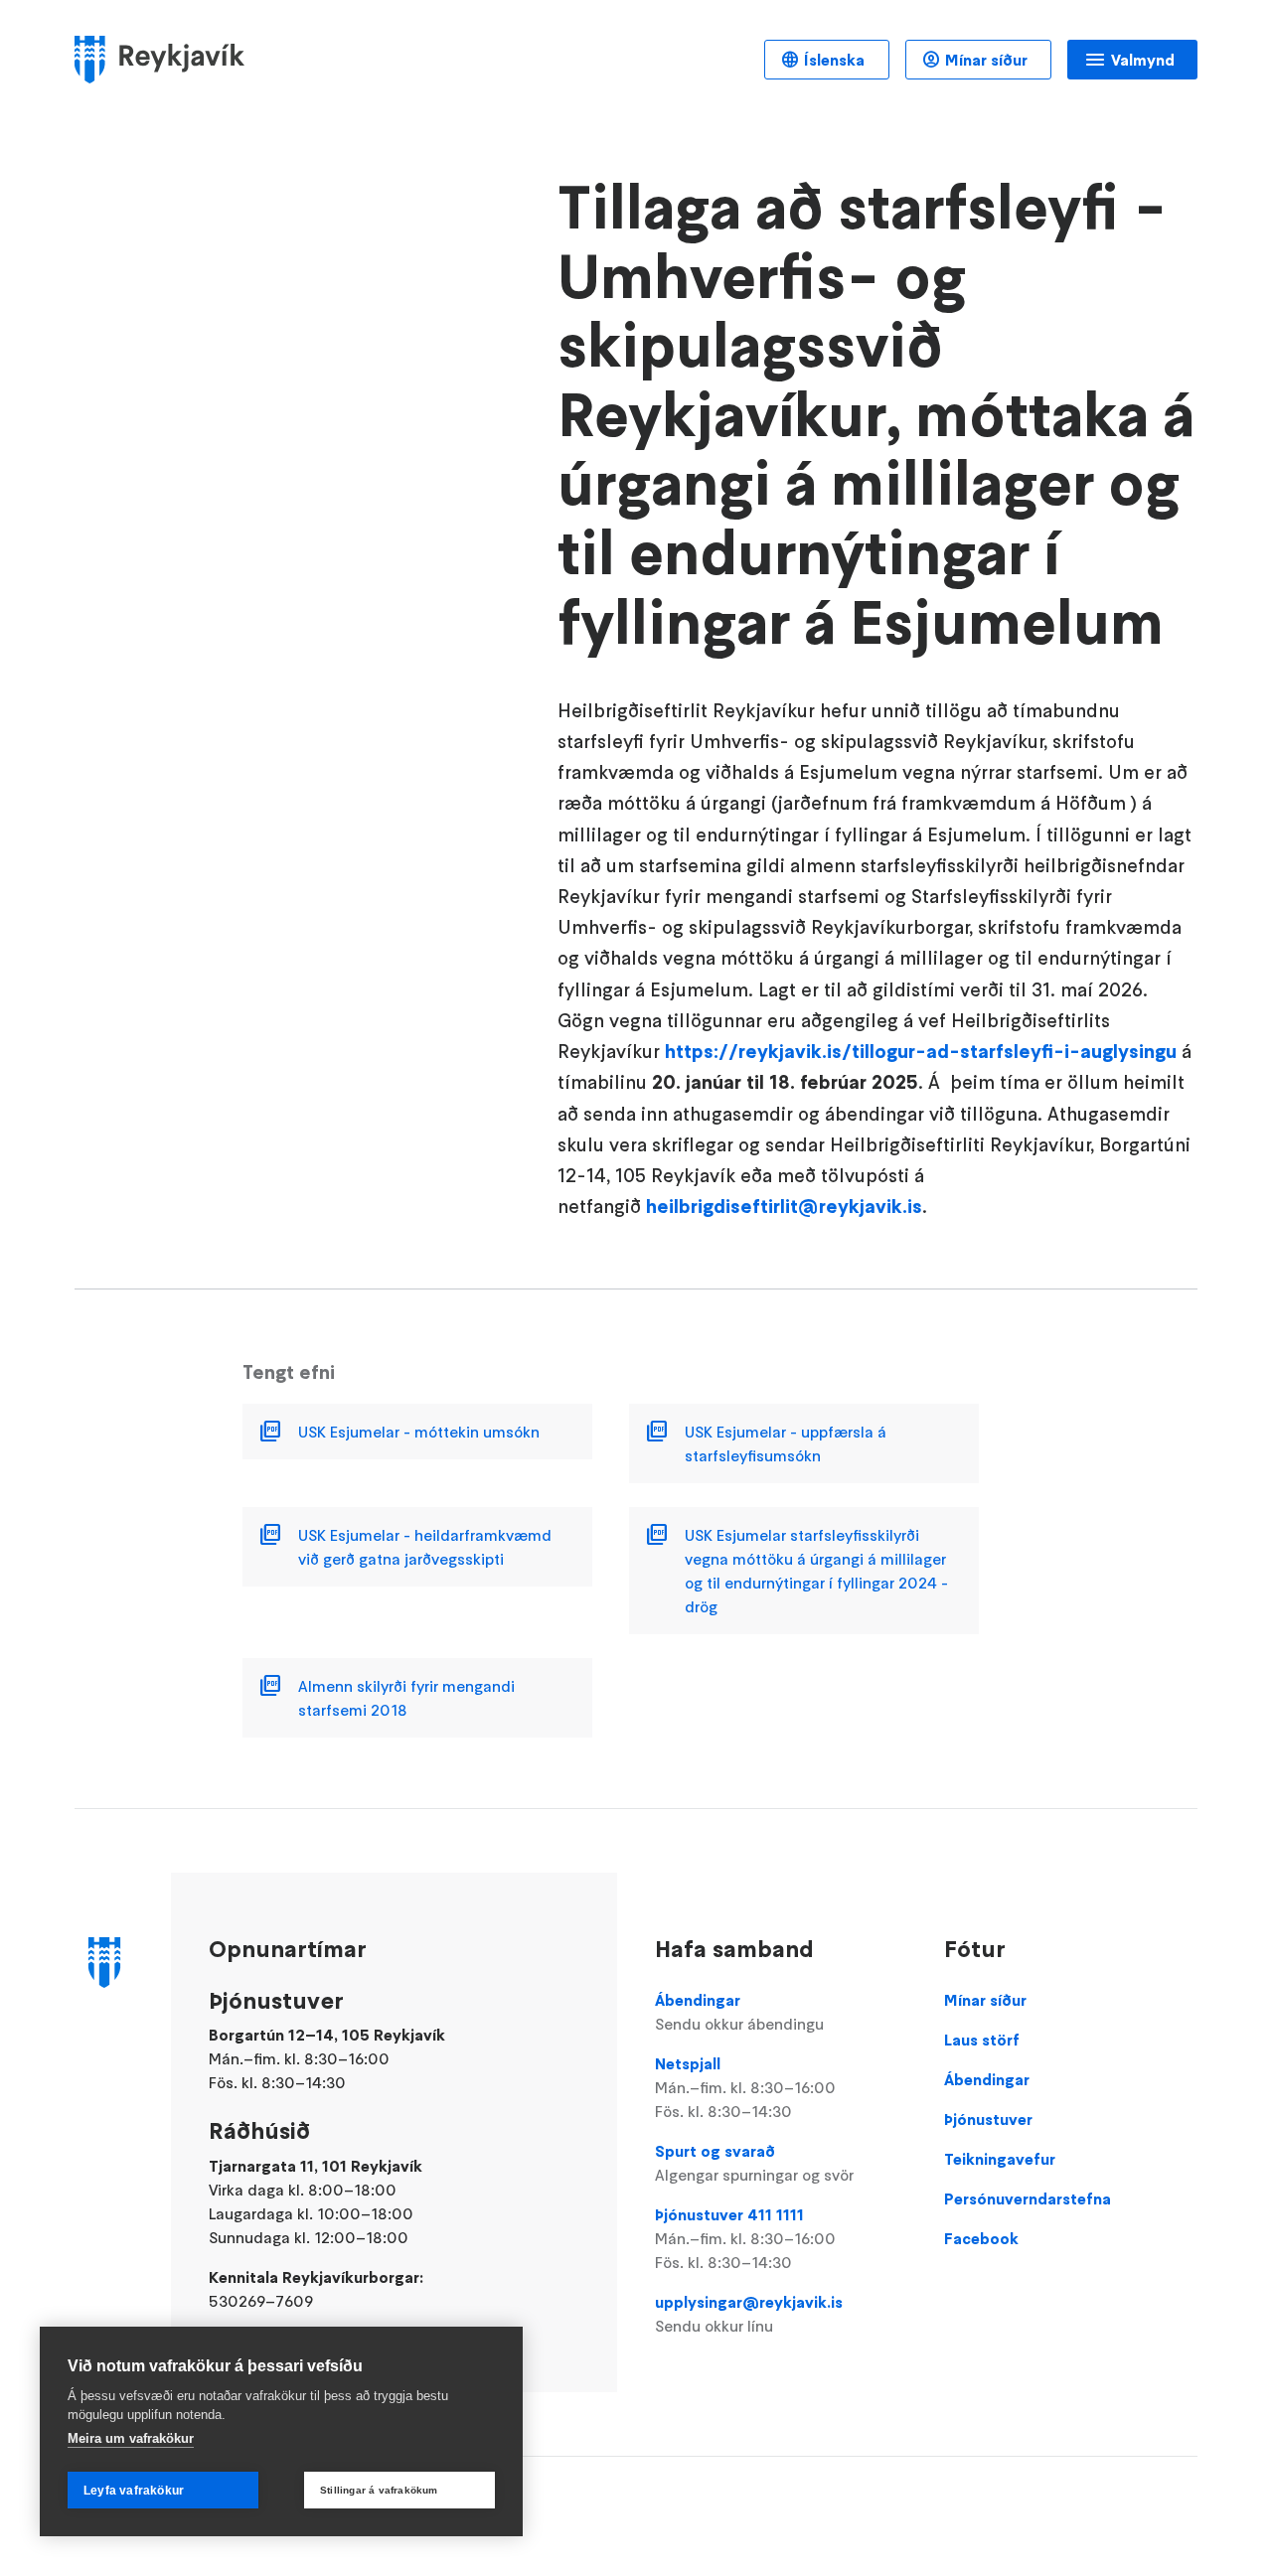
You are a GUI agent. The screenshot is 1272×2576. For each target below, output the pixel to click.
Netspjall (745, 2087)
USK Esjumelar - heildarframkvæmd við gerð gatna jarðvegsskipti (425, 1547)
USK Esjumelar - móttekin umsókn (419, 1432)
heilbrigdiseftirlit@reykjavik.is (784, 1206)
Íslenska (834, 60)
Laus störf (982, 2040)
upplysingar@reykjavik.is (749, 2314)
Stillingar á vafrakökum (379, 2490)
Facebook (981, 2238)
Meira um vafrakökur (131, 2438)
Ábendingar (739, 2012)
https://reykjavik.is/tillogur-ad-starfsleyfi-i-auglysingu (921, 1051)
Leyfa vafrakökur (134, 2491)
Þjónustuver (988, 2119)
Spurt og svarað (754, 2163)
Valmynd (1143, 60)
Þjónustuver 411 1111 (745, 2238)
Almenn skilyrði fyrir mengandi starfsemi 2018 (406, 1698)
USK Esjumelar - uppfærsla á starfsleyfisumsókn (786, 1443)
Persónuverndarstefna (1028, 2198)
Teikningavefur (1000, 2159)
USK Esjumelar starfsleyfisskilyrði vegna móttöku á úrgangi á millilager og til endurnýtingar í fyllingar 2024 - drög (816, 1571)
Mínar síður (986, 60)
